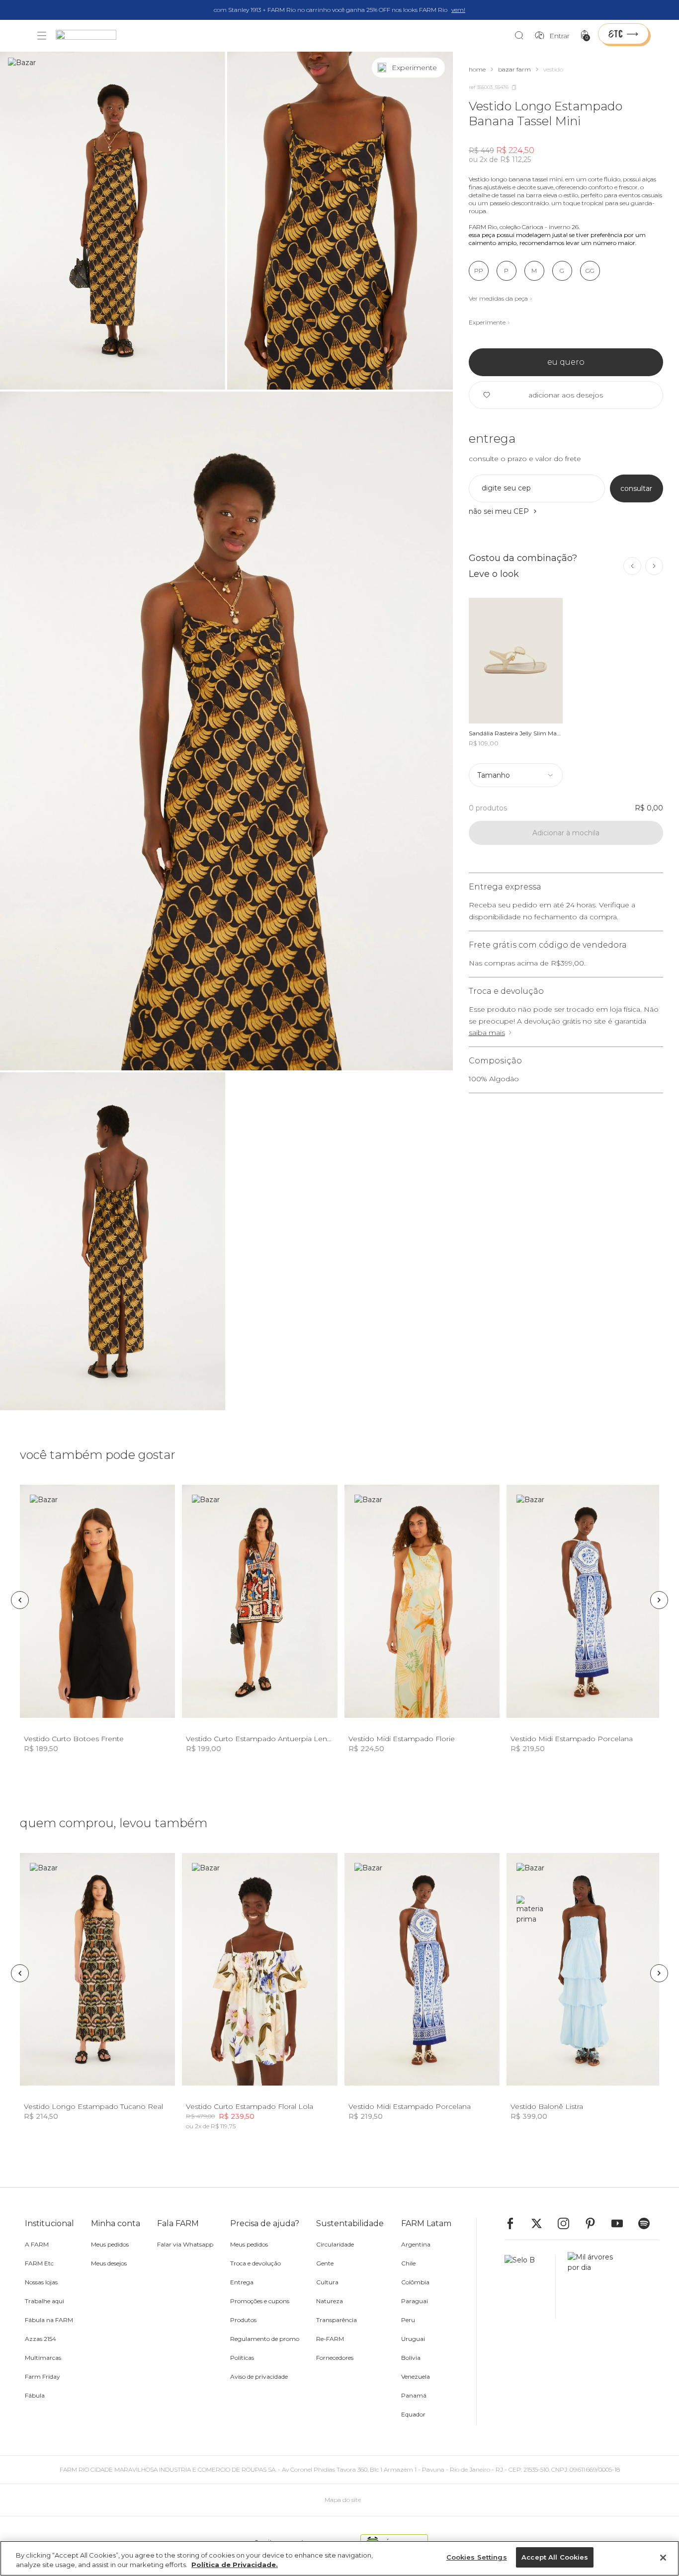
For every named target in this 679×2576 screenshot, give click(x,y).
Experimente (487, 322)
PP (479, 271)
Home (477, 69)
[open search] (522, 36)
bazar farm (514, 69)
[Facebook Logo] (515, 2223)
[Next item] (654, 566)
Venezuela (416, 2376)
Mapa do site (343, 2500)
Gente (325, 2263)
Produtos (243, 2320)
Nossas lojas (41, 2282)
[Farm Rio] (91, 36)
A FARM (37, 2244)
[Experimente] (435, 68)
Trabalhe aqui (44, 2301)
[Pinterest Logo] (595, 2223)
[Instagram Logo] (568, 2223)
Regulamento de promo (265, 2339)
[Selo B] (530, 2287)
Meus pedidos (110, 2244)
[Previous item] (632, 566)
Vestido (553, 69)
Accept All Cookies (555, 2557)
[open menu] (42, 36)
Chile (408, 2263)
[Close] (663, 2558)
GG (590, 271)
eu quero (566, 362)
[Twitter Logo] (541, 2223)
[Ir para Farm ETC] (623, 34)
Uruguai (413, 2339)
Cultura (327, 2282)
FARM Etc (39, 2263)
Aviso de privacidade (259, 2376)
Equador (413, 2414)
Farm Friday (42, 2376)
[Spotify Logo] (649, 2223)
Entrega (242, 2282)
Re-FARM (330, 2339)
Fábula (35, 2395)
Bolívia (411, 2358)
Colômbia (415, 2282)
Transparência (337, 2320)
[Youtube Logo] (622, 2223)
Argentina (416, 2244)
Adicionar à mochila (566, 833)
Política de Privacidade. (235, 2565)
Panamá (414, 2395)
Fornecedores (335, 2358)
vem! (458, 10)
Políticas (242, 2358)
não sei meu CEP (499, 511)
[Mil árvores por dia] (588, 2287)
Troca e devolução (255, 2263)
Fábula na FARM (49, 2320)
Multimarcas (43, 2358)
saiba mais (487, 1033)
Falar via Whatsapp (185, 2244)
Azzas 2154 (41, 2339)
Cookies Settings (477, 2557)
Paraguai (415, 2301)
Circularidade (335, 2244)
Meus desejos (109, 2263)
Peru (408, 2320)
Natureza (330, 2301)
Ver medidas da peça (498, 298)
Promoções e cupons (260, 2301)
